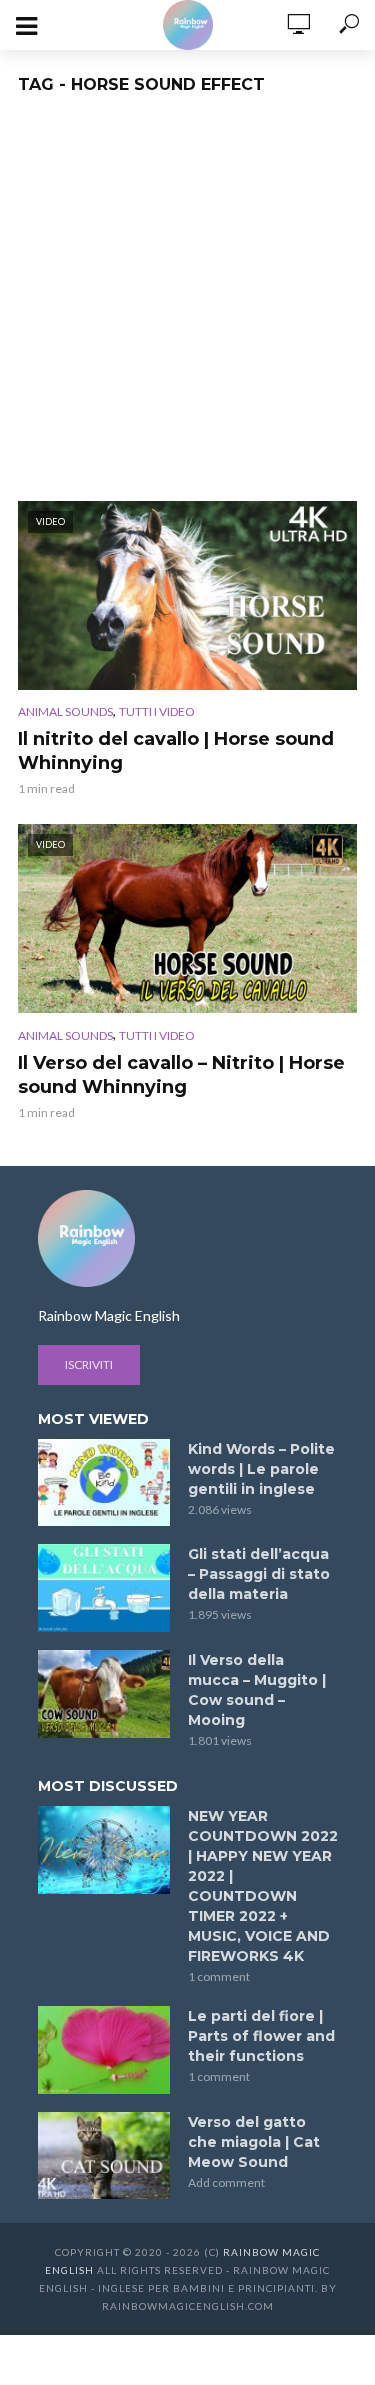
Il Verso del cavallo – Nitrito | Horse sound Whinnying (181, 1075)
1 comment (219, 1976)
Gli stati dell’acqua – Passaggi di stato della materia (259, 1574)
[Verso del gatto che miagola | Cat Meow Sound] (104, 2156)
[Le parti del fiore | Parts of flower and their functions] (104, 2050)
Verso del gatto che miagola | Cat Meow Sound (254, 2142)
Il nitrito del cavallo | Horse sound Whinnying (176, 751)
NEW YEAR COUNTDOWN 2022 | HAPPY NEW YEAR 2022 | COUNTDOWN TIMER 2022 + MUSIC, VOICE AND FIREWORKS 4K (263, 1886)
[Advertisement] (187, 303)
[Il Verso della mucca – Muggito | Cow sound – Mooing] (104, 1694)
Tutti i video (157, 711)
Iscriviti (89, 1364)
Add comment (226, 2182)
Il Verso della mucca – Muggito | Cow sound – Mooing (257, 1690)
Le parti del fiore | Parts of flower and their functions (261, 2036)
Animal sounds (65, 711)
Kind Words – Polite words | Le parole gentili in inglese (261, 1469)
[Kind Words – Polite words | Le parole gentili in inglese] (104, 1483)
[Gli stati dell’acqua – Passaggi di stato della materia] (104, 1588)
